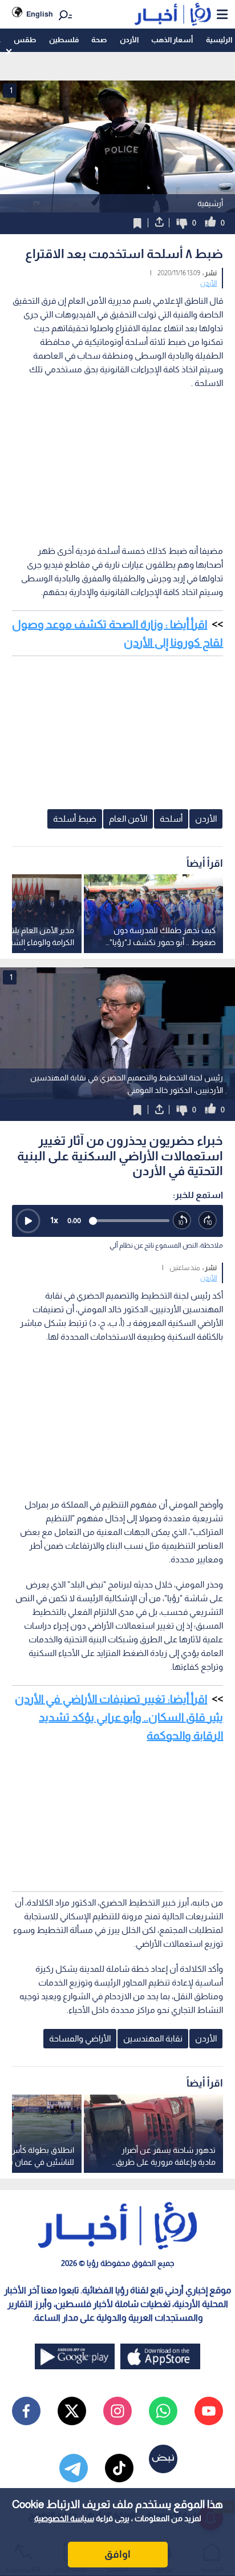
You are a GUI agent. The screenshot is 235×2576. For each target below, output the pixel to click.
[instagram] (117, 2411)
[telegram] (74, 2468)
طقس (25, 40)
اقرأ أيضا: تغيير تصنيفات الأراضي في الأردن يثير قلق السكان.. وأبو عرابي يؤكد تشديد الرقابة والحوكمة (119, 1717)
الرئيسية (219, 40)
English (40, 14)
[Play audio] (28, 1221)
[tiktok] (119, 2468)
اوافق (117, 2554)
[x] (72, 2411)
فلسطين (64, 40)
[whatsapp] (163, 2411)
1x (54, 1220)
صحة (99, 40)
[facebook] (26, 2411)
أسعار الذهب (172, 40)
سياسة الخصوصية (64, 2518)
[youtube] (209, 2411)
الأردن (129, 40)
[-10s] (182, 1221)
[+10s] (208, 1221)
